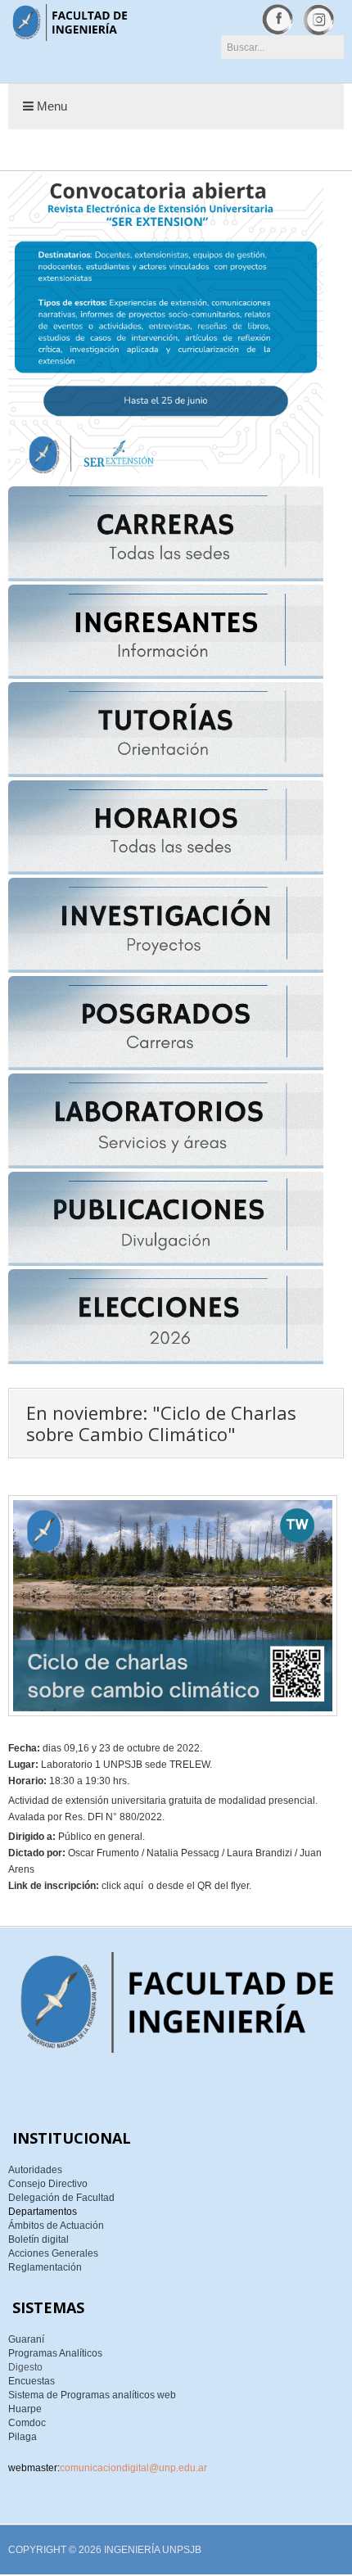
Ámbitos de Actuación (56, 2226)
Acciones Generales (53, 2253)
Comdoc (27, 2423)
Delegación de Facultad (61, 2198)
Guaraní (26, 2339)
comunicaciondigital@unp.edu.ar (133, 2468)
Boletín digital (38, 2239)
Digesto (25, 2367)
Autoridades (35, 2170)
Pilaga (23, 2437)
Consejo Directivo (48, 2184)
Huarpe (25, 2409)
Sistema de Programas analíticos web (92, 2395)
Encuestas (32, 2381)
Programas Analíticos (55, 2353)
